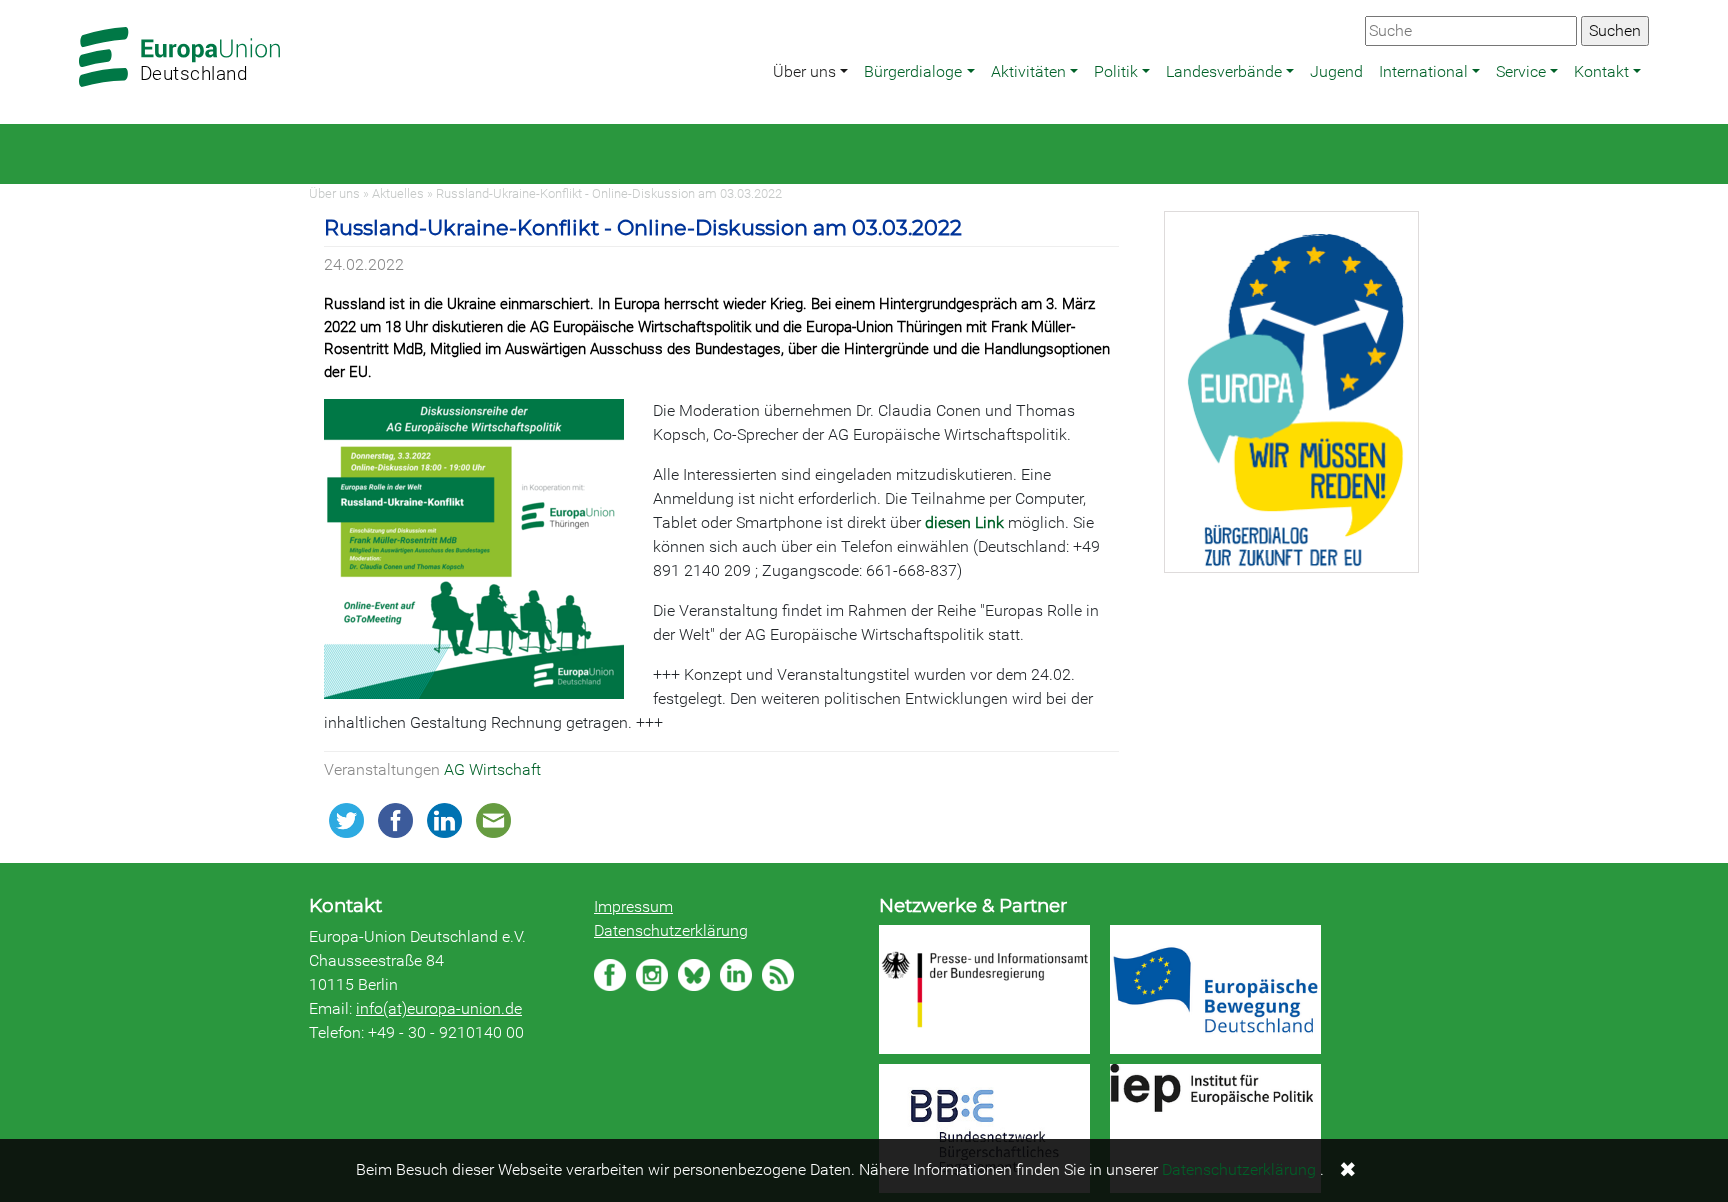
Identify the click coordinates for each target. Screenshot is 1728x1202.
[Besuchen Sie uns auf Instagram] (652, 975)
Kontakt (1601, 71)
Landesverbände (1224, 71)
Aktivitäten (1028, 71)
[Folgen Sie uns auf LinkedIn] (736, 975)
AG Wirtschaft (492, 769)
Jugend (1336, 71)
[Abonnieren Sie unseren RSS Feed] (778, 975)
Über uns (804, 71)
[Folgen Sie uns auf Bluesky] (694, 975)
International (1423, 71)
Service (1521, 71)
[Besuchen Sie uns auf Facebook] (610, 975)
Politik (1116, 71)
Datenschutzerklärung (671, 930)
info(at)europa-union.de (439, 1008)
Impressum (633, 906)
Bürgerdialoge (913, 71)
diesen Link (964, 522)
